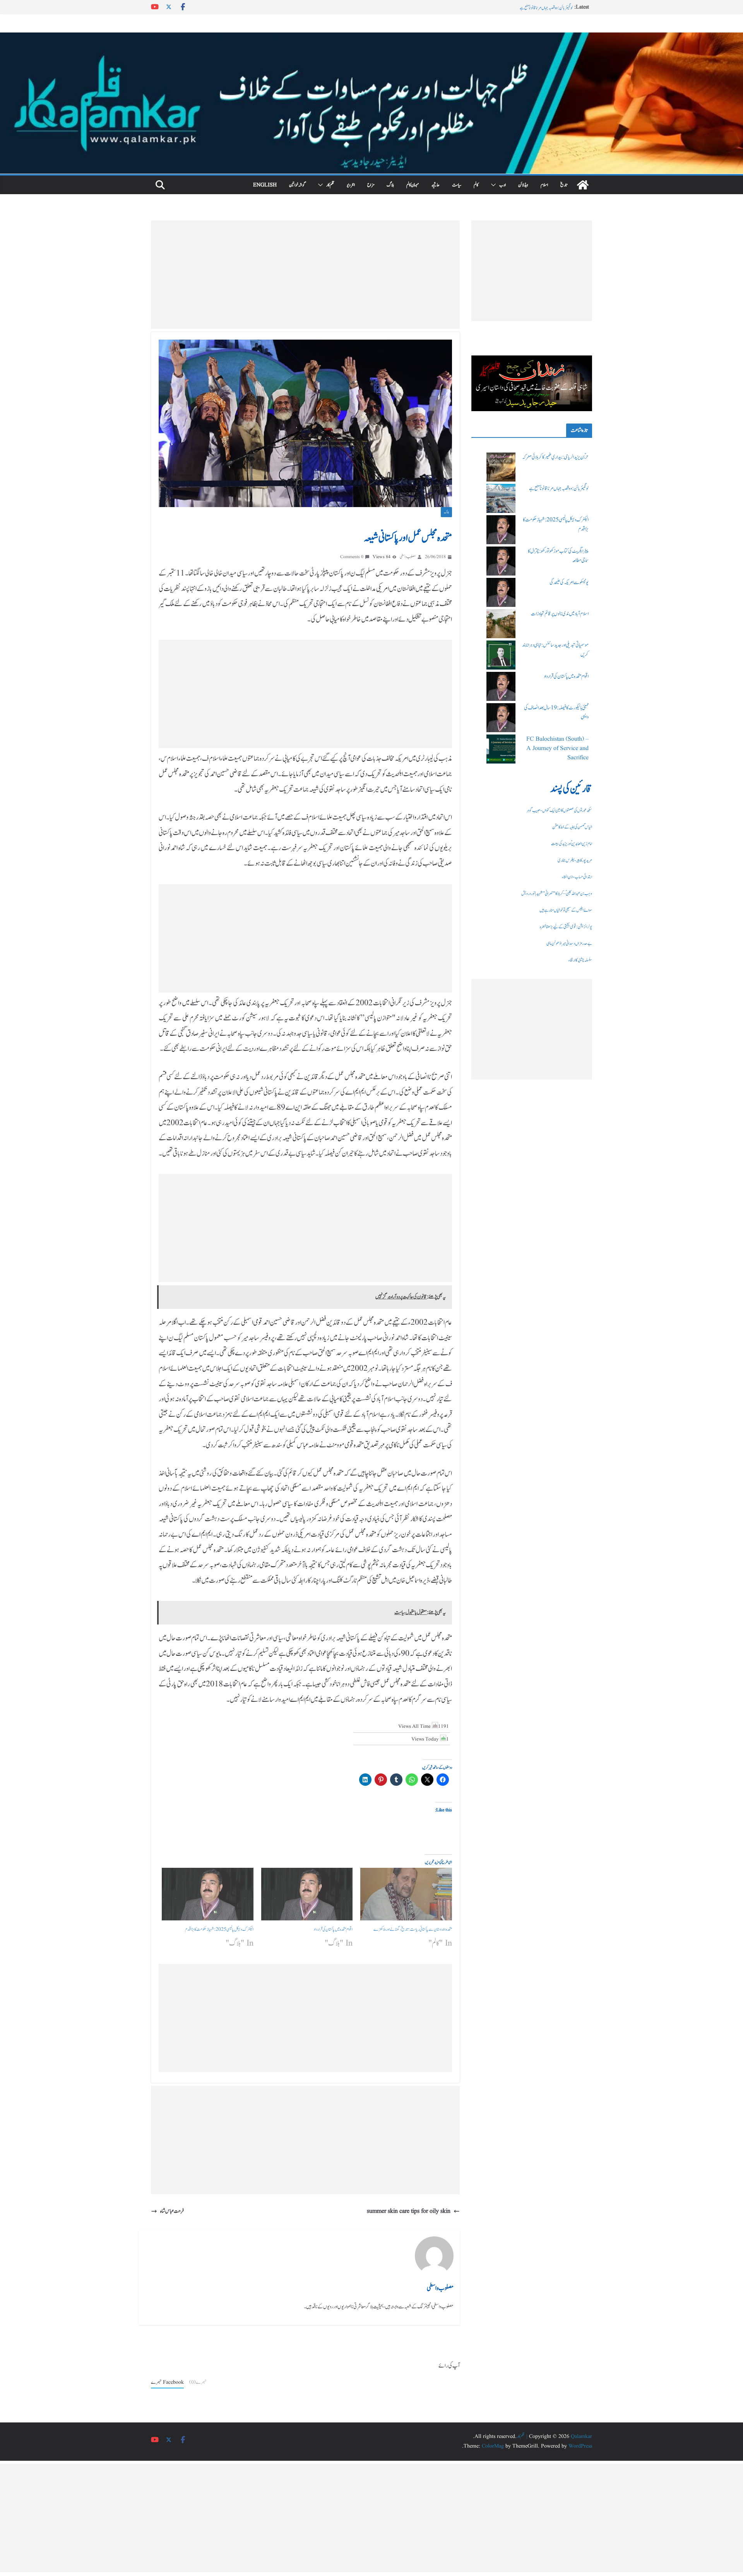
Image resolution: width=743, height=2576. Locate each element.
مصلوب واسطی (408, 557)
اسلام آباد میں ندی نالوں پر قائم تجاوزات (560, 614)
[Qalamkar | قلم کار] (371, 38)
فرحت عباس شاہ (172, 2211)
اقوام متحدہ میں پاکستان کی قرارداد (333, 1929)
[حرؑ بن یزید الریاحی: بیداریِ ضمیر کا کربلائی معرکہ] (501, 467)
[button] (495, 185)
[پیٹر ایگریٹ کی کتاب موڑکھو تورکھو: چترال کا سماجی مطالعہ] (501, 561)
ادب (502, 185)
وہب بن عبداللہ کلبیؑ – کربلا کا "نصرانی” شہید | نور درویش (557, 893)
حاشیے (436, 185)
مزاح (371, 185)
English (265, 185)
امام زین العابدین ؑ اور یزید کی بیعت (572, 844)
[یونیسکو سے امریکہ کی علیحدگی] (501, 592)
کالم (476, 185)
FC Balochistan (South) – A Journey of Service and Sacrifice (557, 748)
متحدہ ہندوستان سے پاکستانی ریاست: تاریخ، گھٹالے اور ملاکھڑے (413, 1929)
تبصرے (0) (198, 2382)
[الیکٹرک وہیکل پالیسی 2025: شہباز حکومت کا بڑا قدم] (208, 1894)
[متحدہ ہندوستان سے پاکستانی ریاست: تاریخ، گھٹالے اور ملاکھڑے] (406, 1894)
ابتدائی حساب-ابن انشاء (577, 877)
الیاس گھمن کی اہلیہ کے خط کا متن (572, 827)
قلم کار (330, 185)
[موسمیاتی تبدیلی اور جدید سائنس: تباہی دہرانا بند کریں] (501, 655)
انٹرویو (351, 185)
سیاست (457, 185)
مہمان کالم (413, 185)
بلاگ (390, 185)
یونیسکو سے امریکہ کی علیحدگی (569, 583)
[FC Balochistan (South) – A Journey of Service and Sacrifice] (501, 749)
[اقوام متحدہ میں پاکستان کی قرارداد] (307, 1894)
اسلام (544, 185)
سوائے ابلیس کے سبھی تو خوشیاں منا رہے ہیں (566, 910)
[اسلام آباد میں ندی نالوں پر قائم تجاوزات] (501, 624)
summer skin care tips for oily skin (409, 2211)
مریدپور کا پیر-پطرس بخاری (575, 860)
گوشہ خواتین (297, 185)
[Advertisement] (305, 275)
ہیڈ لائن (523, 185)
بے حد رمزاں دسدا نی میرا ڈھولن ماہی (569, 943)
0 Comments (352, 557)
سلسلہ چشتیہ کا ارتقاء (580, 960)
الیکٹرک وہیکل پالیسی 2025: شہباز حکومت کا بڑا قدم (219, 1929)
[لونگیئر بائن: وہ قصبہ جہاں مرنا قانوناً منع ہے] (501, 498)
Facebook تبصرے (167, 2382)
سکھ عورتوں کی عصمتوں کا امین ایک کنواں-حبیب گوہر (559, 810)
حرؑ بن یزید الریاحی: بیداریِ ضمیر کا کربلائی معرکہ (543, 7)
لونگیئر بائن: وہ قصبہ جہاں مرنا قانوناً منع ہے (559, 489)
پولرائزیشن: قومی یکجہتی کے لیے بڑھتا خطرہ (566, 927)
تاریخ (564, 185)
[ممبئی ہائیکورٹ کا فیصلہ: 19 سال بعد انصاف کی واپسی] (501, 718)
